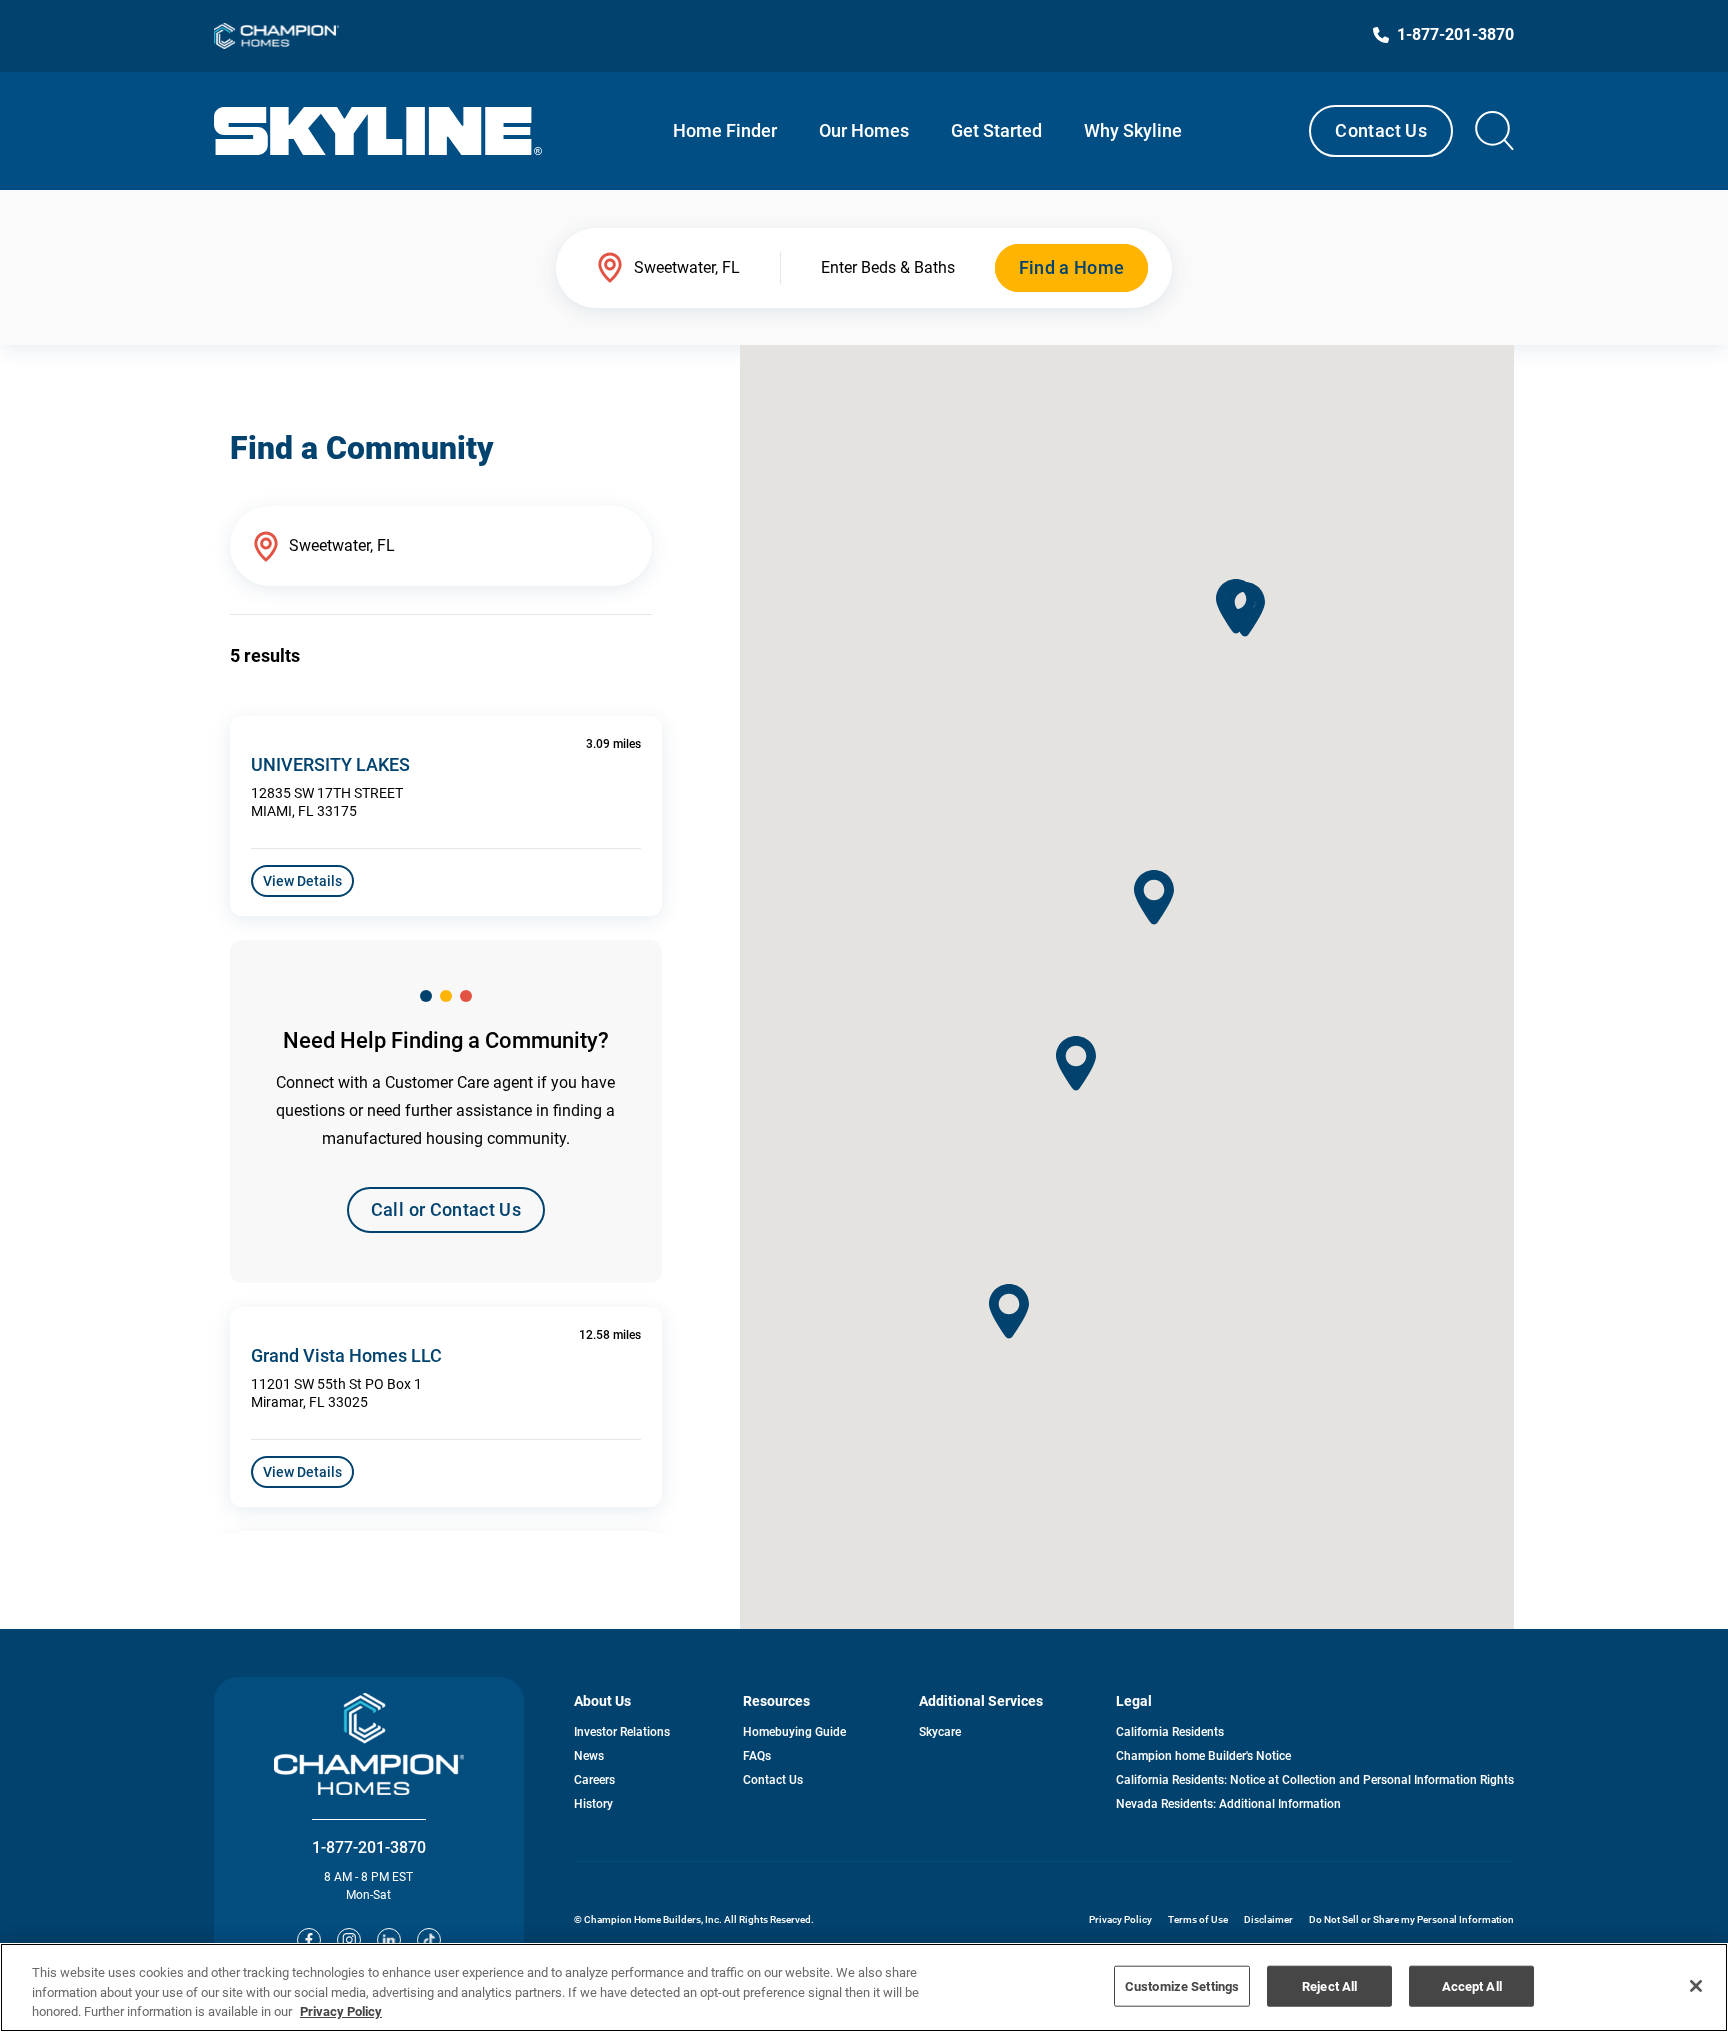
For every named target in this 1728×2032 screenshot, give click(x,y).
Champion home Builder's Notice (1203, 1756)
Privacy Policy (1120, 1919)
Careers (594, 1780)
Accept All (1472, 1985)
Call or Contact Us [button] (446, 1209)
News (589, 1756)
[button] (1076, 1063)
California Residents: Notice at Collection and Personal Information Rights (1315, 1780)
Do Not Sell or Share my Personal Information (1411, 1919)
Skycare (940, 1732)
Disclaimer (1268, 1919)
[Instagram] (349, 1940)
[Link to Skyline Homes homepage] (378, 131)
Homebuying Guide (794, 1732)
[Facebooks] (309, 1940)
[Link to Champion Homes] (276, 36)
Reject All (1329, 1985)
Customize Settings (1182, 1985)
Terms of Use (1198, 1919)
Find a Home (1072, 267)
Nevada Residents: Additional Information (1228, 1804)
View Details (302, 881)
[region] (864, 1987)
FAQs (757, 1756)
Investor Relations (622, 1732)
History (593, 1804)
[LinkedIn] (389, 1940)
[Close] (1696, 1986)
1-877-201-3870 (369, 1847)
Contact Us (1381, 130)
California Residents (1170, 1732)
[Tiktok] (429, 1940)
